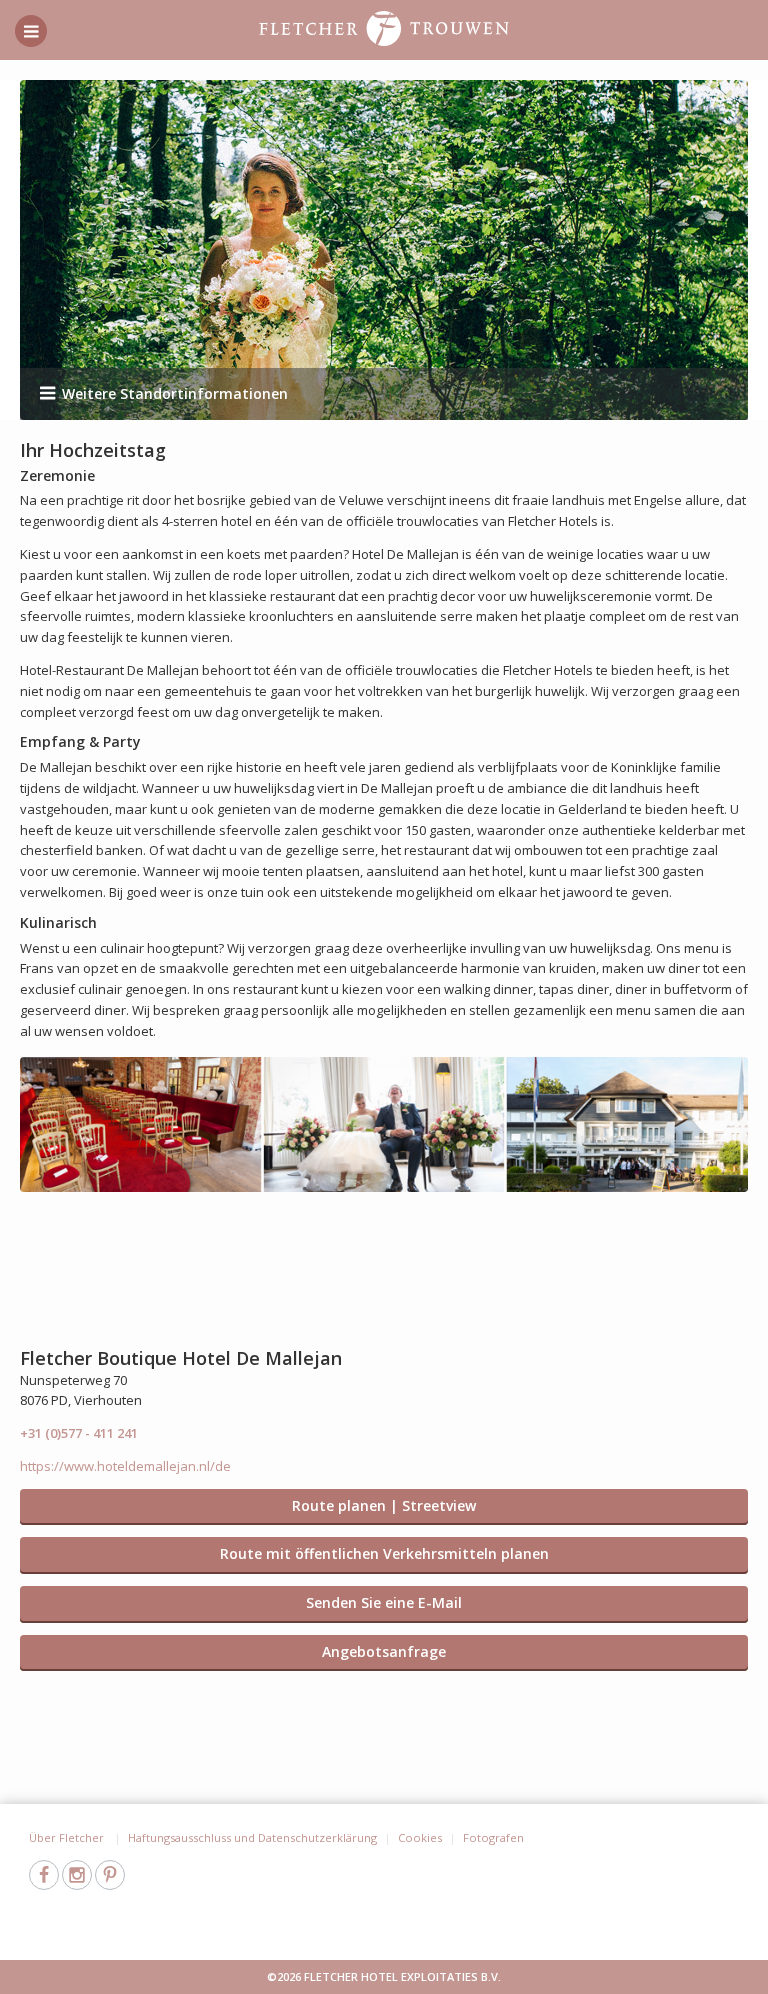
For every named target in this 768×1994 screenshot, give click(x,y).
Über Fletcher (68, 1837)
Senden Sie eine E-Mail (384, 1602)
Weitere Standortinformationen (175, 393)
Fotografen (493, 1837)
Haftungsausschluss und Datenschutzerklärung (252, 1837)
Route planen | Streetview (384, 1505)
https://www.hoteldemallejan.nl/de (125, 1466)
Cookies (420, 1837)
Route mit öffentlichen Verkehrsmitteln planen (384, 1553)
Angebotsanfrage (384, 1651)
